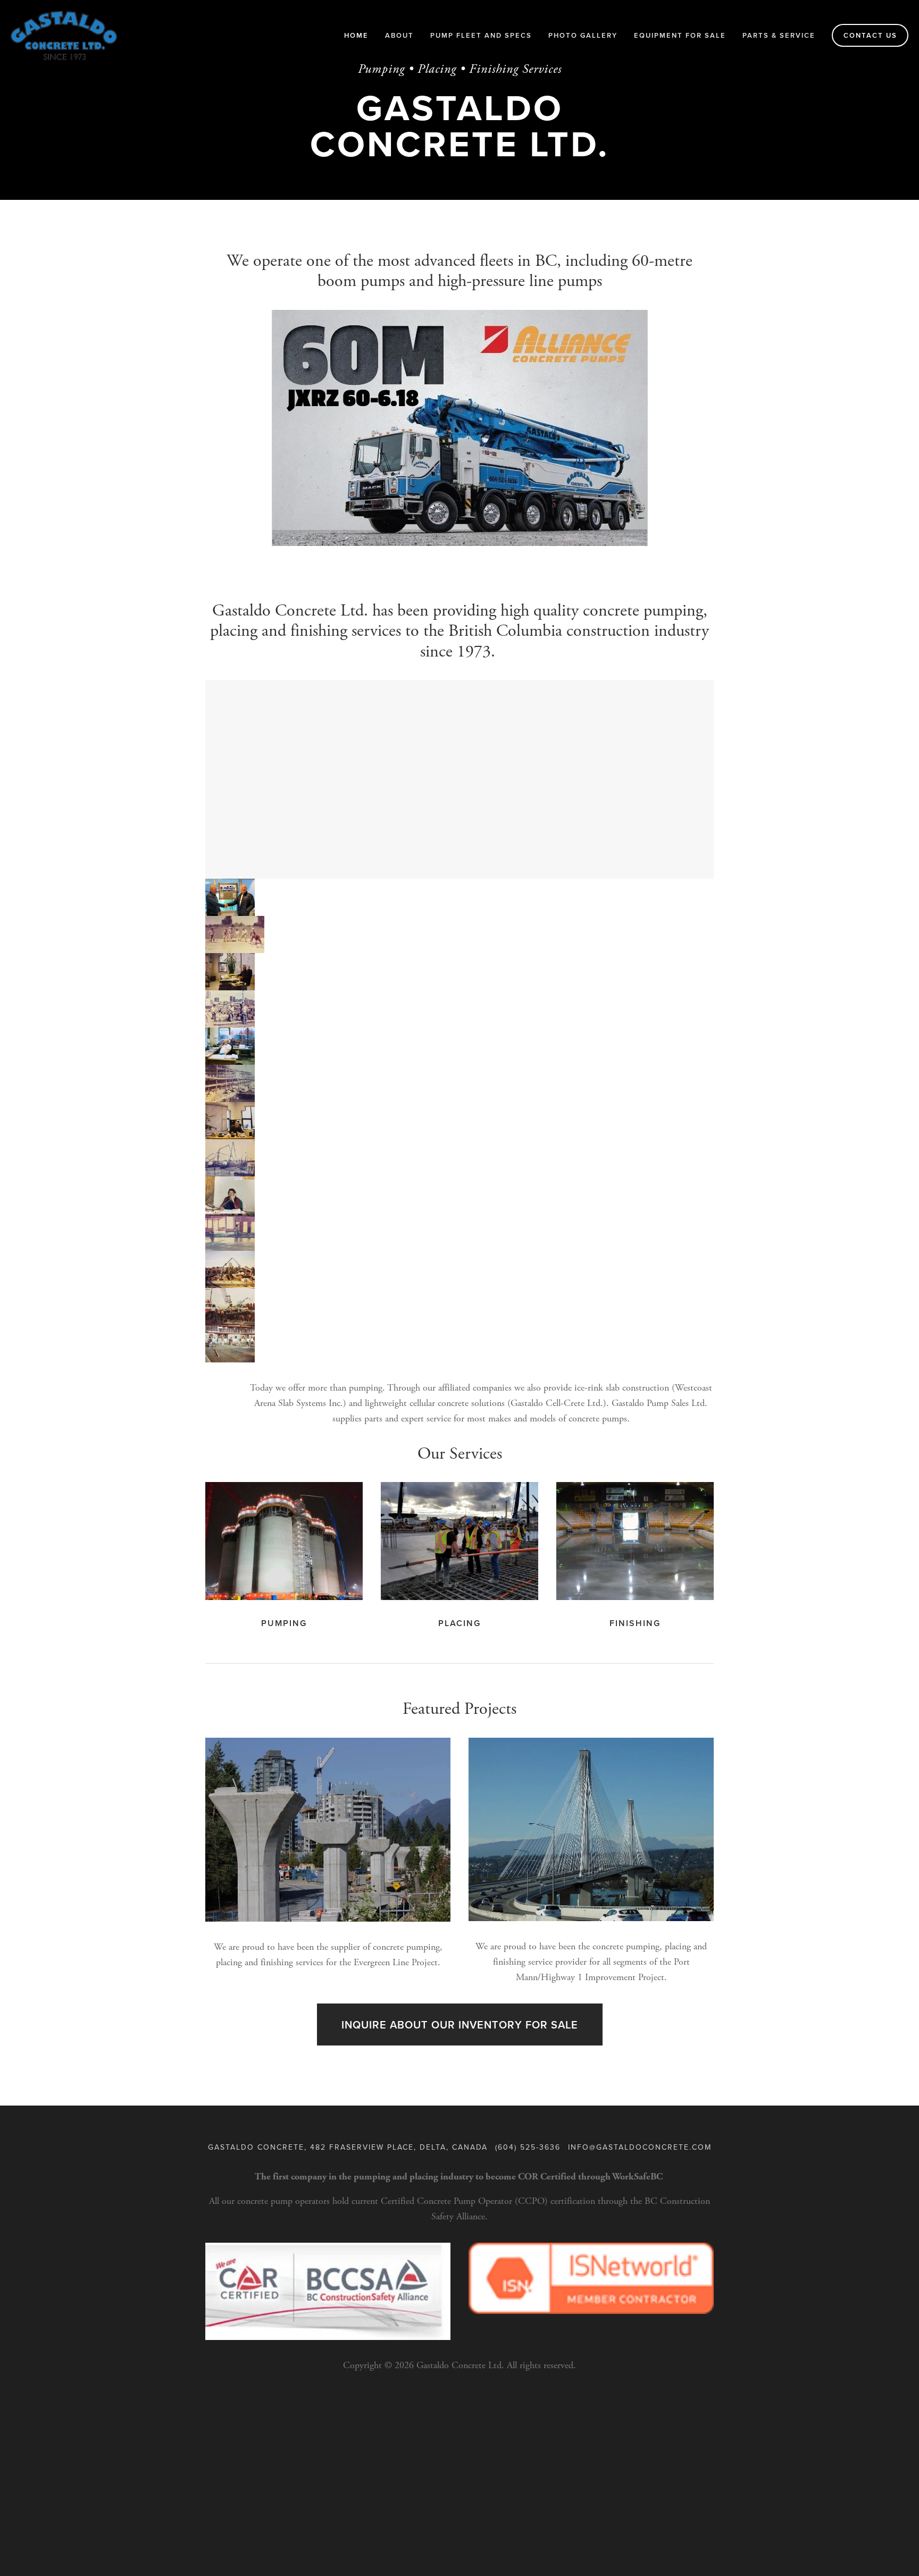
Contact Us (870, 35)
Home (356, 35)
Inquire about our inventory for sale (460, 2024)
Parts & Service (779, 35)
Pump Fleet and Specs (481, 35)
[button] (230, 897)
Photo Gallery (583, 35)
